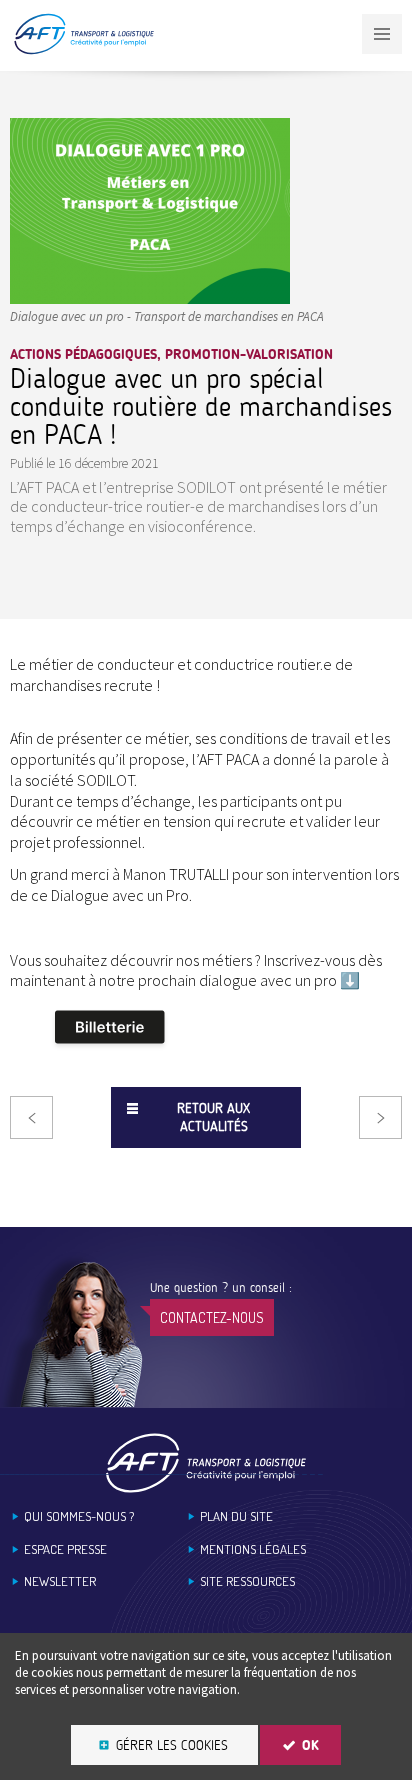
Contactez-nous (212, 1317)
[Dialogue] (150, 297)
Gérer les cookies (172, 1745)
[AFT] (83, 50)
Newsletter (60, 1581)
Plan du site (236, 1516)
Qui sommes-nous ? (79, 1516)
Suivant (380, 1117)
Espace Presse (65, 1549)
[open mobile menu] (382, 34)
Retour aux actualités (213, 1117)
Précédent (31, 1117)
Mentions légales (253, 1549)
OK (310, 1745)
